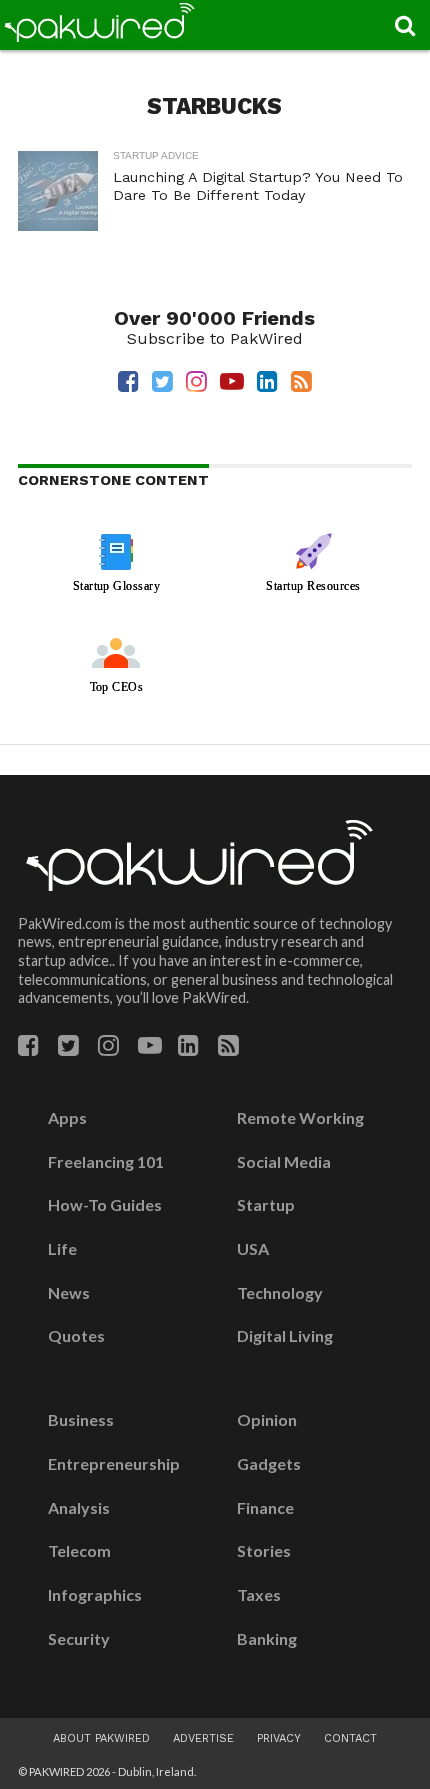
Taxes (259, 1595)
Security (79, 1639)
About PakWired (101, 1738)
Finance (265, 1508)
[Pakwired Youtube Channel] (150, 1048)
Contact (350, 1738)
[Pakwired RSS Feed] (228, 1048)
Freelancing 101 (106, 1162)
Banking (267, 1639)
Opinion (267, 1420)
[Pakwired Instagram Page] (108, 1048)
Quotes (76, 1336)
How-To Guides (105, 1205)
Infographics (95, 1595)
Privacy (279, 1738)
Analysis (79, 1508)
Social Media (284, 1162)
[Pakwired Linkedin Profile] (188, 1048)
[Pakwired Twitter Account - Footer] (68, 1048)
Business (81, 1420)
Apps (67, 1118)
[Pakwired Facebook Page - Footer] (28, 1048)
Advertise (203, 1738)
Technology (280, 1293)
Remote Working (300, 1118)
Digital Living (285, 1336)
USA (253, 1249)
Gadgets (269, 1464)
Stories (264, 1551)
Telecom (79, 1551)
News (69, 1293)
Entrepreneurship (114, 1464)
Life (62, 1249)
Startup (266, 1205)
